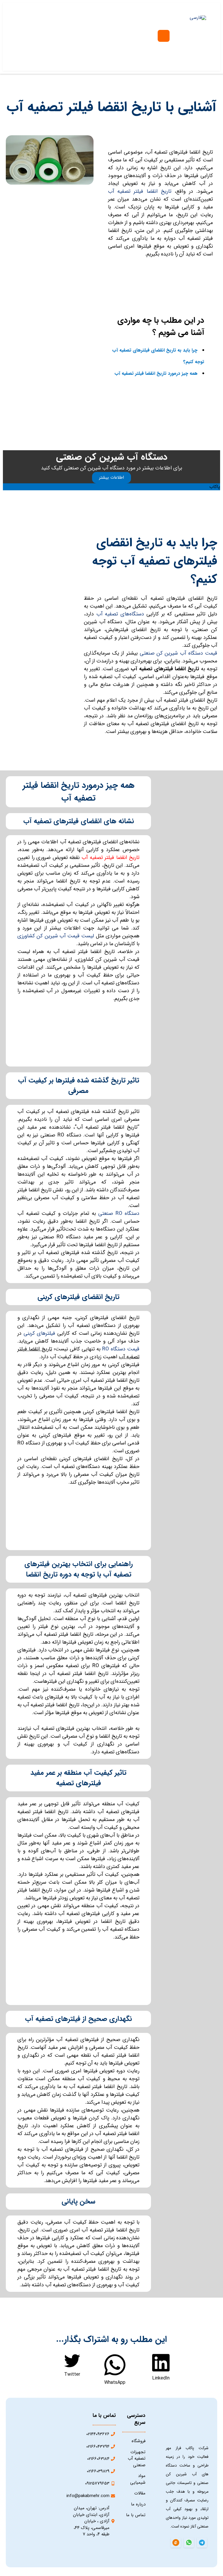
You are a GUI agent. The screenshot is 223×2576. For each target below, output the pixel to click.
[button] (161, 2367)
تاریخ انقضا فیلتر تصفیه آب (140, 191)
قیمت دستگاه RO (121, 1349)
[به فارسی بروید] (198, 18)
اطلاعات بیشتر (111, 478)
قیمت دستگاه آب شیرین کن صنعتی (178, 653)
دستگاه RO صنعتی (119, 1213)
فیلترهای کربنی (39, 1333)
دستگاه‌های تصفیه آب (120, 614)
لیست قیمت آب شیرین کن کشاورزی (56, 936)
